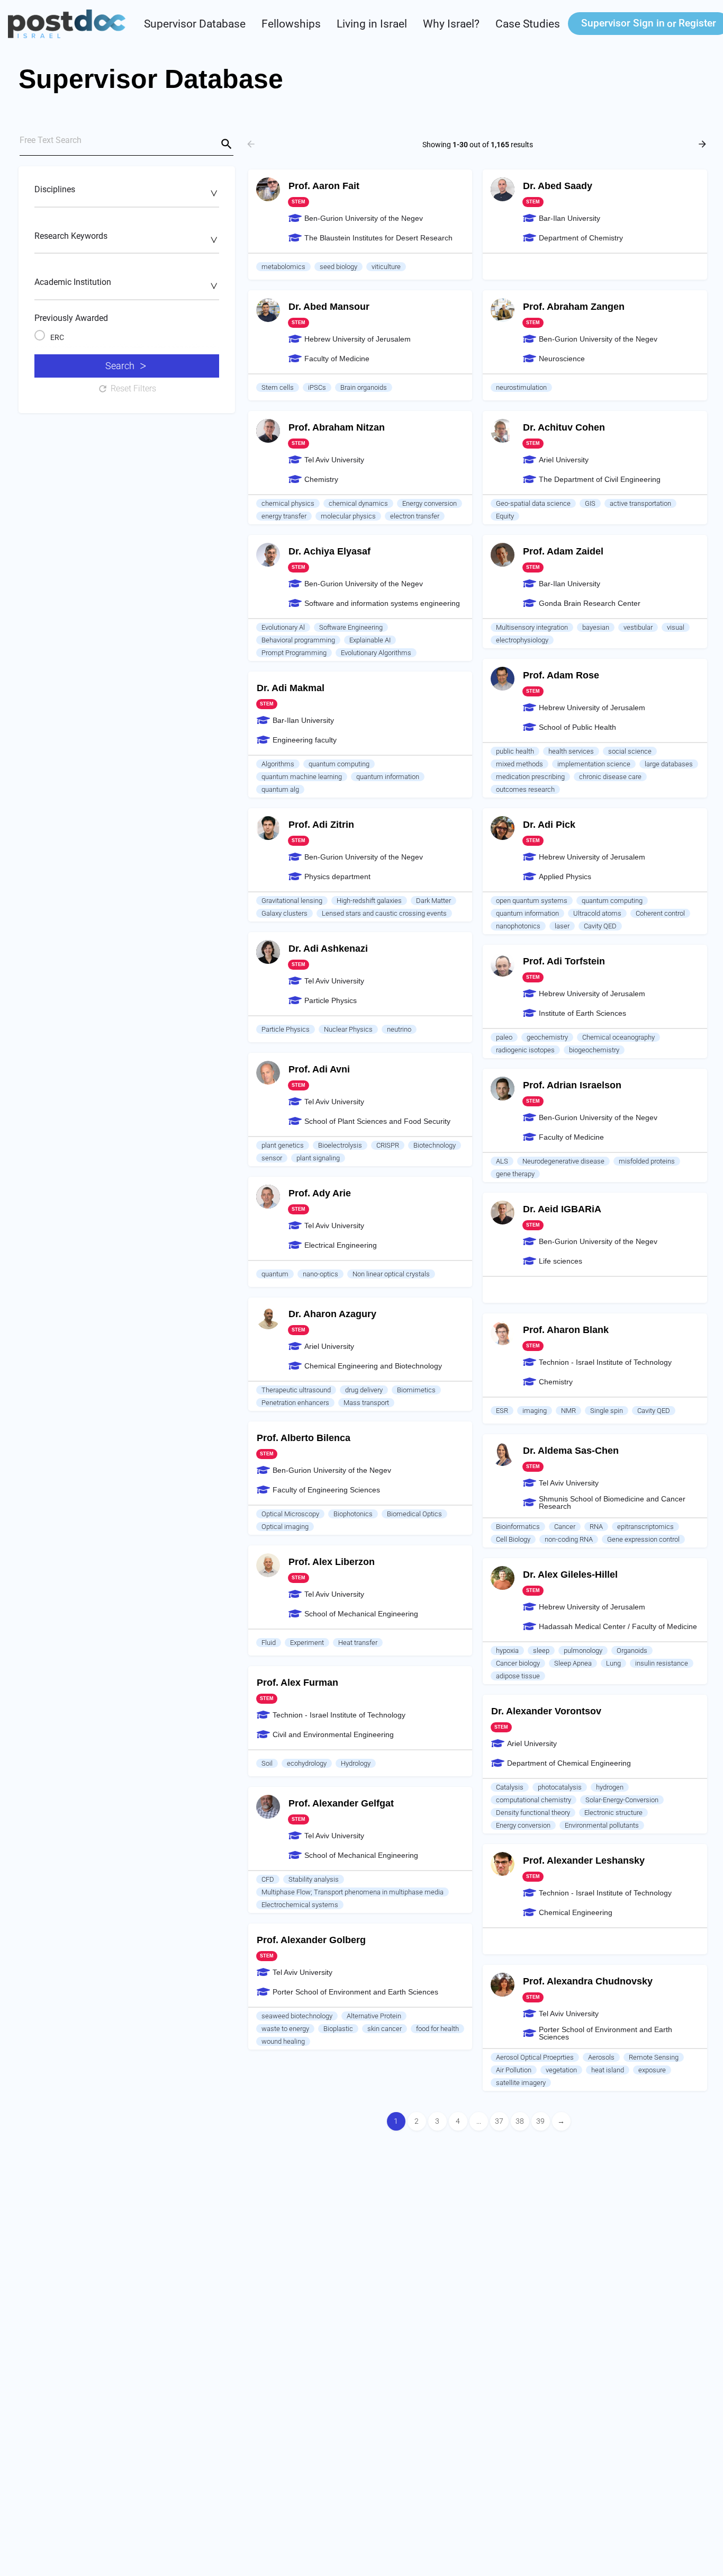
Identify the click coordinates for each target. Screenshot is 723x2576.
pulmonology (583, 1651)
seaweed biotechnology (297, 2016)
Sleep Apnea (573, 1663)
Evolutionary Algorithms (376, 653)
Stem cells (278, 387)
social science (630, 751)
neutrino (399, 1029)
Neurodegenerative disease (563, 1161)
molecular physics (348, 516)
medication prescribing (530, 777)
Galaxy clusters (284, 913)
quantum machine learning (302, 777)
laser (562, 926)
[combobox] (127, 195)
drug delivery (364, 1390)
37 (499, 2121)
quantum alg (280, 789)
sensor (272, 1158)
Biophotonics (353, 1514)
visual (676, 627)
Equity (505, 516)
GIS (590, 503)
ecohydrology (307, 1763)
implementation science (594, 764)
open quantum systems (532, 901)
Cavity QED (600, 926)
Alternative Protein (374, 2016)
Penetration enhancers (295, 1403)
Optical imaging (285, 1527)
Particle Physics (286, 1029)
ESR (502, 1411)
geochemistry (547, 1037)
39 (540, 2121)
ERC (57, 337)
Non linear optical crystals (391, 1274)
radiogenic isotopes (525, 1050)
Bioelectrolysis (340, 1145)
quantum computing (339, 764)
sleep (541, 1651)
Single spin (607, 1411)
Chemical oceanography (618, 1037)
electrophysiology (522, 640)
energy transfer (284, 516)
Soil (267, 1763)
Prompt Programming (294, 653)
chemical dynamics (358, 503)
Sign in (623, 23)
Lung (613, 1663)
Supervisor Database (195, 24)
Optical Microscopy (290, 1514)
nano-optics (320, 1274)
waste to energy (285, 2029)
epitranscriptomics (645, 1527)
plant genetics (283, 1145)
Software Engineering (351, 627)
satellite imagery (521, 2083)
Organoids (632, 1651)
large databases (669, 764)
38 (520, 2121)
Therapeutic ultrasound (296, 1390)
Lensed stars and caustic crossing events (384, 913)
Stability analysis (314, 1879)
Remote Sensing (654, 2057)
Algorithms (278, 764)
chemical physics (288, 503)
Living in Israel (372, 24)
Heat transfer (358, 1643)
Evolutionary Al (283, 627)
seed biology (338, 267)
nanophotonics (518, 926)
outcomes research (525, 789)
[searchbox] (125, 193)
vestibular (638, 627)
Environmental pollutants (602, 1825)
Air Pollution (514, 2070)
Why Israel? (451, 24)
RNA (596, 1527)
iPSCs (317, 387)
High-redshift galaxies (369, 901)
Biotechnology (435, 1145)
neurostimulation (521, 387)
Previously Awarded (71, 318)
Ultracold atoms (597, 913)
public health (515, 751)
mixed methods (519, 764)
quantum (275, 1274)
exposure (652, 2070)
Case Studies (528, 24)
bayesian (596, 627)
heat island (608, 2070)
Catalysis (510, 1787)
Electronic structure (613, 1813)
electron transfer (415, 516)
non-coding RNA (569, 1539)
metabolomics (283, 267)
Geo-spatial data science (533, 503)
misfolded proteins (647, 1161)
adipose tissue (518, 1676)
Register (697, 23)
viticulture (386, 267)
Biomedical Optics (414, 1514)
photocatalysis (560, 1787)
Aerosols (601, 2057)
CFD (268, 1879)
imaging (535, 1411)
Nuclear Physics (348, 1029)
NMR (568, 1411)
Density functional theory (533, 1813)
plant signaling (318, 1158)
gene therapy (515, 1174)
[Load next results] (703, 144)
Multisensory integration (532, 627)
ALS (502, 1161)
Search (120, 366)
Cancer (565, 1527)
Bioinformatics (518, 1527)
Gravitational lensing (292, 901)
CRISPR (388, 1145)
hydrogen (610, 1787)
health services (571, 751)
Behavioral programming (298, 640)
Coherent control (660, 913)
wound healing (283, 2041)
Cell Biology (513, 1539)
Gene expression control (643, 1539)
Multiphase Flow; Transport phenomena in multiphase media (353, 1892)
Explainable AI (370, 640)
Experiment (307, 1643)
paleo (504, 1037)
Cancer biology (518, 1663)
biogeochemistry (594, 1050)
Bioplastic (338, 2029)
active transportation (640, 503)
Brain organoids (364, 387)
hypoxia (507, 1651)
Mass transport (366, 1403)
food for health (437, 2029)
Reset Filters (133, 388)
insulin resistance (662, 1663)
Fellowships (291, 24)
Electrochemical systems (300, 1905)
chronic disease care (610, 777)
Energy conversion (430, 503)
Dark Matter (433, 901)
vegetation (561, 2070)
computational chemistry (534, 1800)
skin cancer (385, 2029)
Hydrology (356, 1763)
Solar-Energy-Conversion (622, 1800)
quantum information (388, 777)
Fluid (269, 1643)
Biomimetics (416, 1390)
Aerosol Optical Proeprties (535, 2057)
